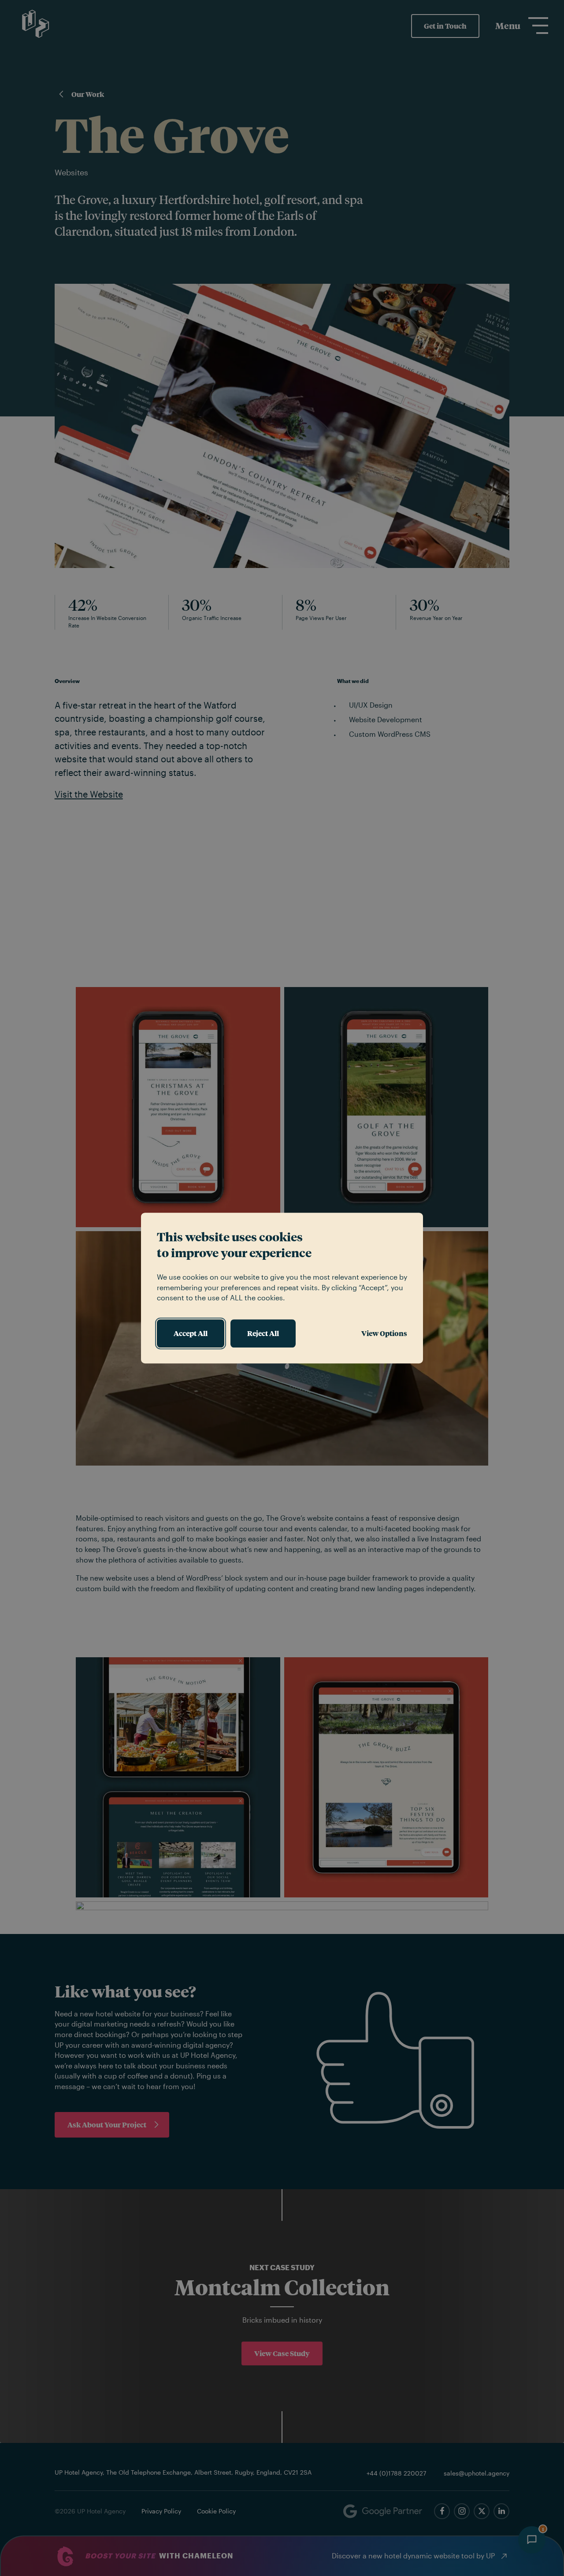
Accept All (191, 1333)
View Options (384, 1333)
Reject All (263, 1333)
